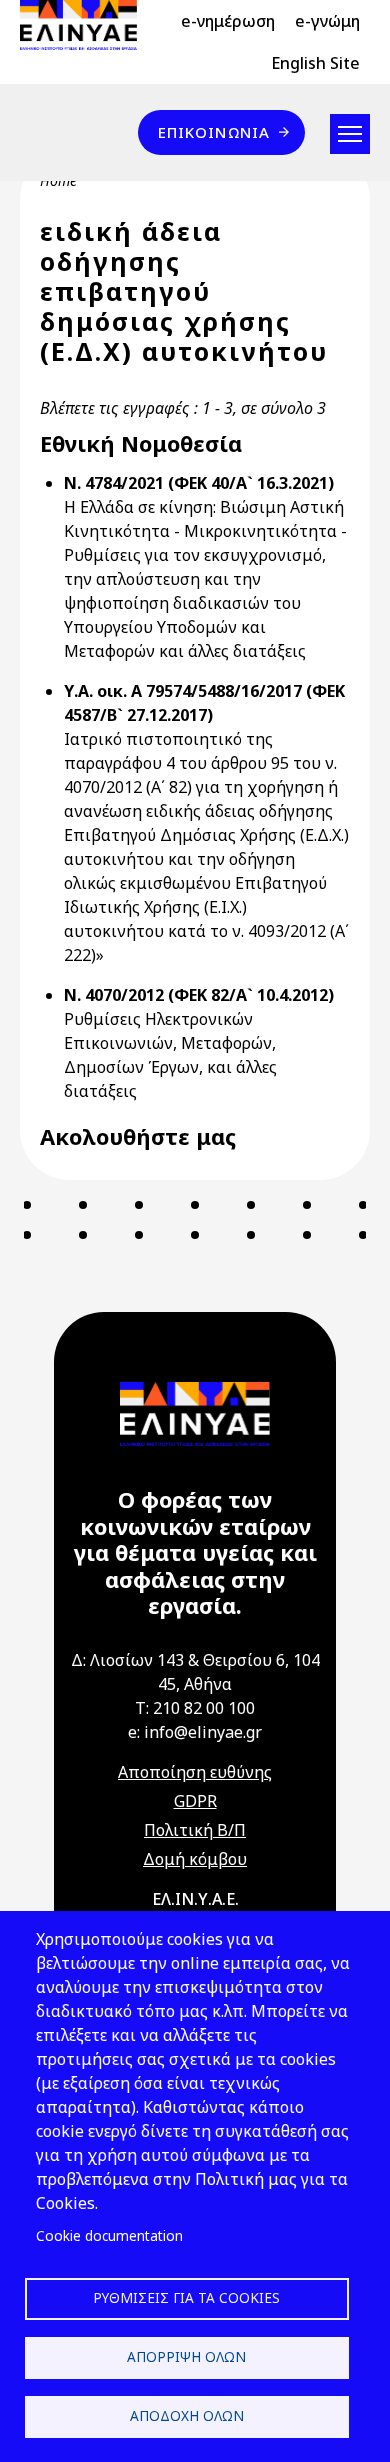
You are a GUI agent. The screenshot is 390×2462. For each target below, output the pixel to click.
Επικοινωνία (214, 132)
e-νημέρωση (228, 21)
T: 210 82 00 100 (195, 1708)
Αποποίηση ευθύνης (195, 1772)
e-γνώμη (327, 21)
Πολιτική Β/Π (195, 1830)
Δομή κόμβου (195, 1859)
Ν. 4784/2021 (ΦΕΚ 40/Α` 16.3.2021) (199, 483)
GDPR (195, 1801)
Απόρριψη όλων (186, 2356)
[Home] (86, 25)
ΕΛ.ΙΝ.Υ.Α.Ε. (195, 1899)
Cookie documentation (109, 2235)
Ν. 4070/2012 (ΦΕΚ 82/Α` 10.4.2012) (199, 995)
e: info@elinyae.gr (195, 1732)
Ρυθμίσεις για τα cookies (186, 2297)
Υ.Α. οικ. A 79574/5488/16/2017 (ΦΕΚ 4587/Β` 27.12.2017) (204, 703)
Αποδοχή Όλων (187, 2415)
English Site (315, 63)
